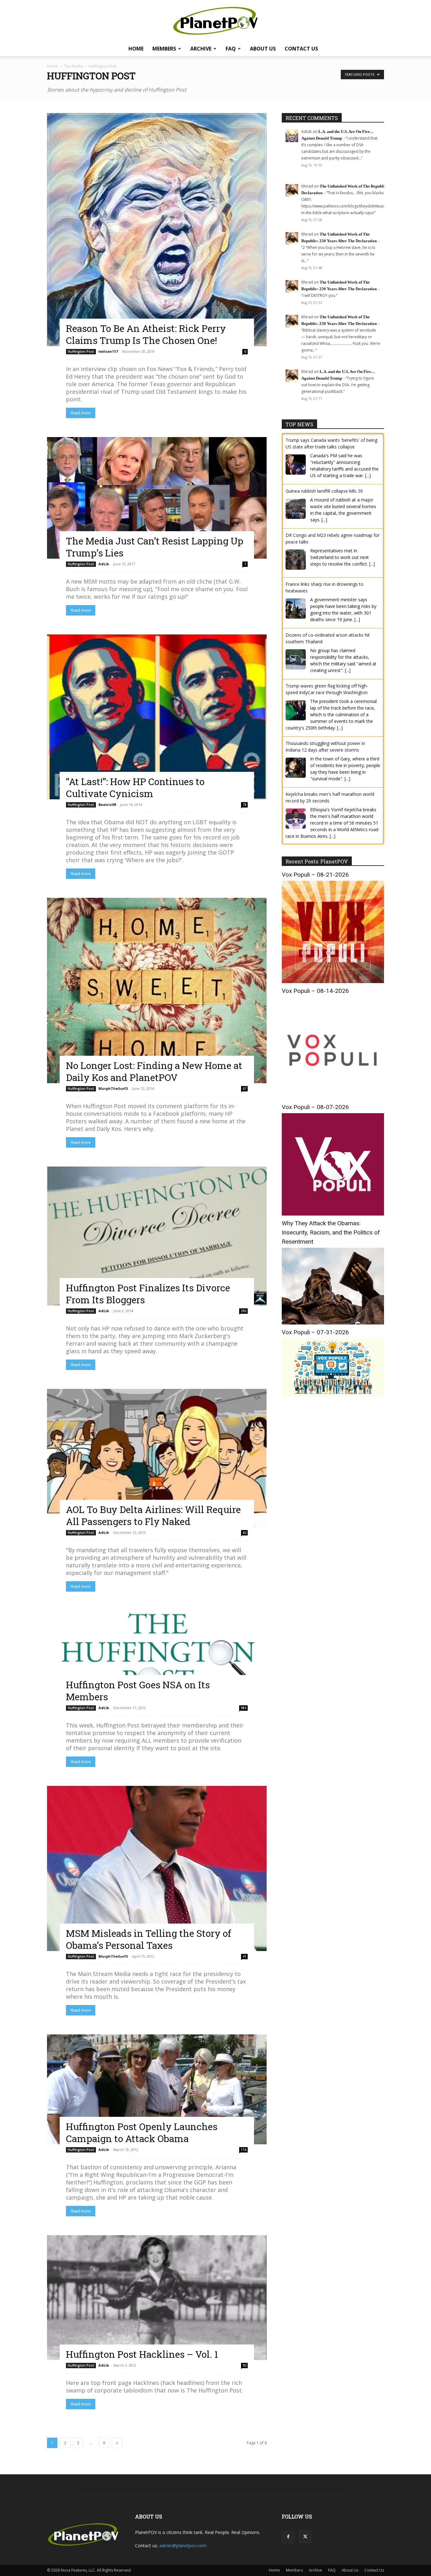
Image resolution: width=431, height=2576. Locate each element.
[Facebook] (288, 2537)
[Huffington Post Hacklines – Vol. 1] (157, 2297)
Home (136, 49)
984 (244, 1708)
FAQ (231, 49)
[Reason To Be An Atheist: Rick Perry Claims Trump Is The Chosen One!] (157, 230)
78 (245, 805)
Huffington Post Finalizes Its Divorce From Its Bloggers (148, 1294)
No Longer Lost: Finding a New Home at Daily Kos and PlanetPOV (154, 1071)
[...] (368, 475)
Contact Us (301, 49)
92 (245, 2365)
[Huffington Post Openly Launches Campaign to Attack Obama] (157, 2089)
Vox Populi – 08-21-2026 (315, 875)
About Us (263, 49)
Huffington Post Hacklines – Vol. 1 (142, 2354)
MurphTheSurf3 (113, 1088)
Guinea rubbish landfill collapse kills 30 (324, 491)
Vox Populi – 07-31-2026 (315, 1332)
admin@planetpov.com (183, 2546)
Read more (81, 413)
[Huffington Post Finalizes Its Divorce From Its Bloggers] (157, 1236)
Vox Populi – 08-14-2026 (315, 991)
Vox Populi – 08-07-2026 (315, 1107)
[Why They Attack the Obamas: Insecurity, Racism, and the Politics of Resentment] (333, 1323)
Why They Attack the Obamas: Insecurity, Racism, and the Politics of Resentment (331, 1232)
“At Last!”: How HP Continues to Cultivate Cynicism (135, 787)
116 (244, 2150)
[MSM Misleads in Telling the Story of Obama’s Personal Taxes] (157, 1868)
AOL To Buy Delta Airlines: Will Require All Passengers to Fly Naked (153, 1515)
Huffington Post (81, 351)
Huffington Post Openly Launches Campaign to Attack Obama (142, 2132)
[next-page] (117, 2443)
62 (245, 1533)
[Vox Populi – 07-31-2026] (333, 1395)
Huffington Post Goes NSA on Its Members (138, 1691)
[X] (305, 2537)
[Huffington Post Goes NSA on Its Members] (157, 1657)
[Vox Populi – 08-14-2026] (333, 1098)
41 (245, 1956)
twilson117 (108, 351)
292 (244, 1311)
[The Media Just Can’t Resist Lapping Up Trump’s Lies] (157, 498)
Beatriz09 (107, 805)
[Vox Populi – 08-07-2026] (333, 1214)
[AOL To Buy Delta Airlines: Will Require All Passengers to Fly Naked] (157, 1458)
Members (164, 49)
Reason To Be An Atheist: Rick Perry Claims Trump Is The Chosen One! (146, 334)
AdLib (104, 564)
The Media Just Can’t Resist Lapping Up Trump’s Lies (155, 547)
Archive (201, 49)
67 (245, 1089)
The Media (73, 66)
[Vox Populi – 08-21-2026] (333, 981)
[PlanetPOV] (215, 21)
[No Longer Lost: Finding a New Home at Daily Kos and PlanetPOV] (157, 991)
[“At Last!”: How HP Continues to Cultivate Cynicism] (157, 717)
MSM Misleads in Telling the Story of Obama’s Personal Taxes (149, 1939)
